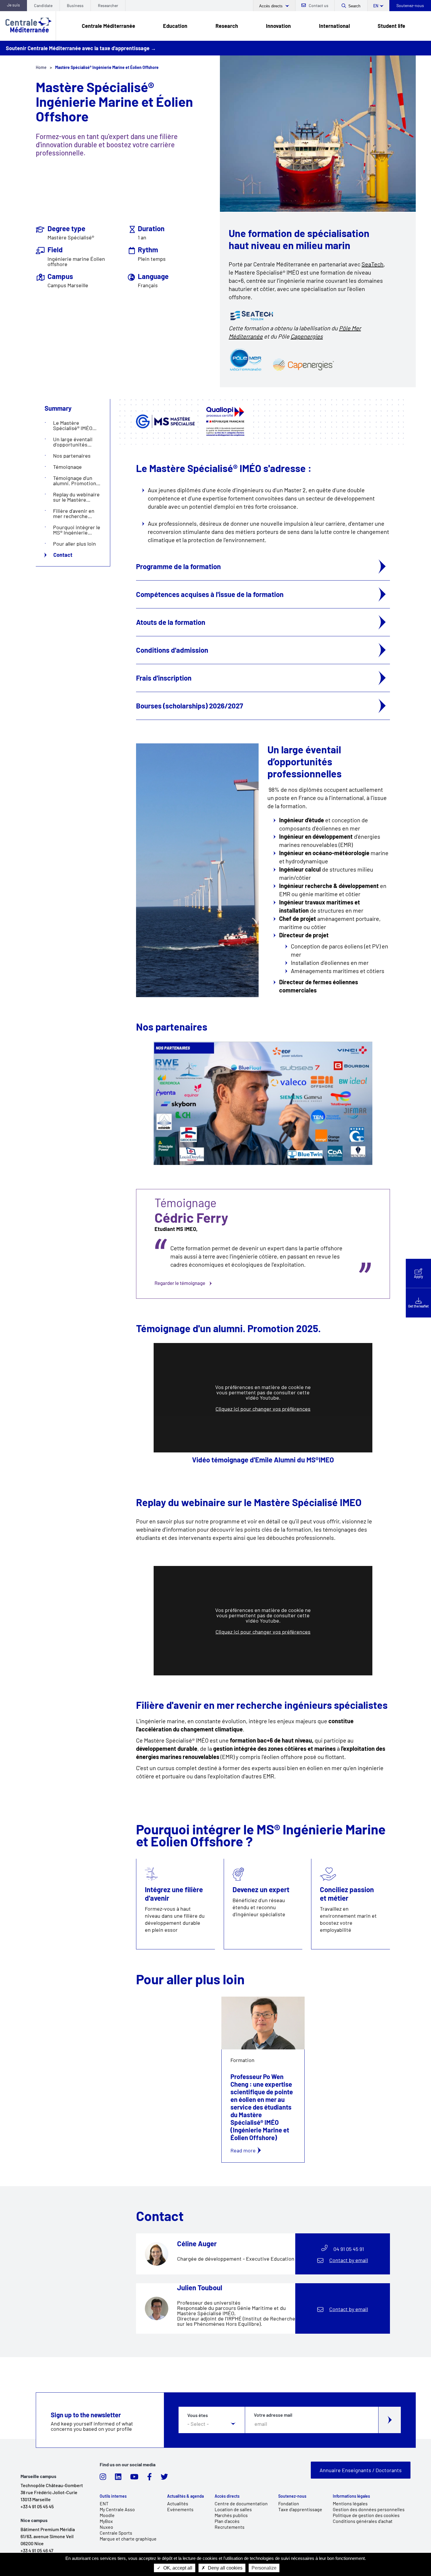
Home (41, 67)
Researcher (108, 5)
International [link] (334, 26)
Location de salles (233, 2509)
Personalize (264, 2568)
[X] (164, 2478)
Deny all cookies (225, 2568)
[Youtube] (134, 2478)
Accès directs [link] (227, 2496)
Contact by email (349, 2260)
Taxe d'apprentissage (300, 2509)
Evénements (180, 2509)
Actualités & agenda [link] (185, 2496)
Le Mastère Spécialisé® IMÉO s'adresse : (73, 425)
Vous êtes (198, 2415)
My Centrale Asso (117, 2509)
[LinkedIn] (118, 2478)
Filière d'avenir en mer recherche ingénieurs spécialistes (74, 513)
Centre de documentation (241, 2503)
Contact (63, 555)
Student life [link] (391, 26)
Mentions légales (350, 2503)
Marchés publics (231, 2515)
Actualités (178, 2503)
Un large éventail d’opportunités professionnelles (73, 442)
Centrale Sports (116, 2533)
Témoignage (67, 467)
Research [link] (227, 26)
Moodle (107, 2515)
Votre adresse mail (273, 2415)
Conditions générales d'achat (363, 2521)
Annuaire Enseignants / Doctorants (361, 2470)
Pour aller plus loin (74, 544)
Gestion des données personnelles (369, 2509)
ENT (104, 2503)
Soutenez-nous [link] (292, 2496)
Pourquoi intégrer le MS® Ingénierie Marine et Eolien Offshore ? (77, 530)
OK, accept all (177, 2568)
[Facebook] (150, 2478)
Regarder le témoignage (263, 1244)
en (376, 6)
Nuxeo (106, 2527)
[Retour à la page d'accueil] (28, 26)
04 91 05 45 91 (349, 2249)
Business (75, 5)
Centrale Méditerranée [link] (108, 26)
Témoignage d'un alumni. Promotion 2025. (75, 481)
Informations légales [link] (351, 2496)
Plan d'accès (227, 2521)
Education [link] (175, 26)
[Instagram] (103, 2478)
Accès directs (272, 6)
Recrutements (230, 2527)
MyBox (106, 2521)
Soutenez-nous (410, 5)
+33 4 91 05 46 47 (37, 2550)
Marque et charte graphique (128, 2539)
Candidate (43, 5)
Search (354, 6)
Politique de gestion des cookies (366, 2515)
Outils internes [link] (113, 2496)
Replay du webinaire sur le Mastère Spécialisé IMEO (76, 497)
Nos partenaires (72, 456)
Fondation (289, 2503)
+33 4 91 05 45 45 (37, 2506)
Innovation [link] (278, 26)
